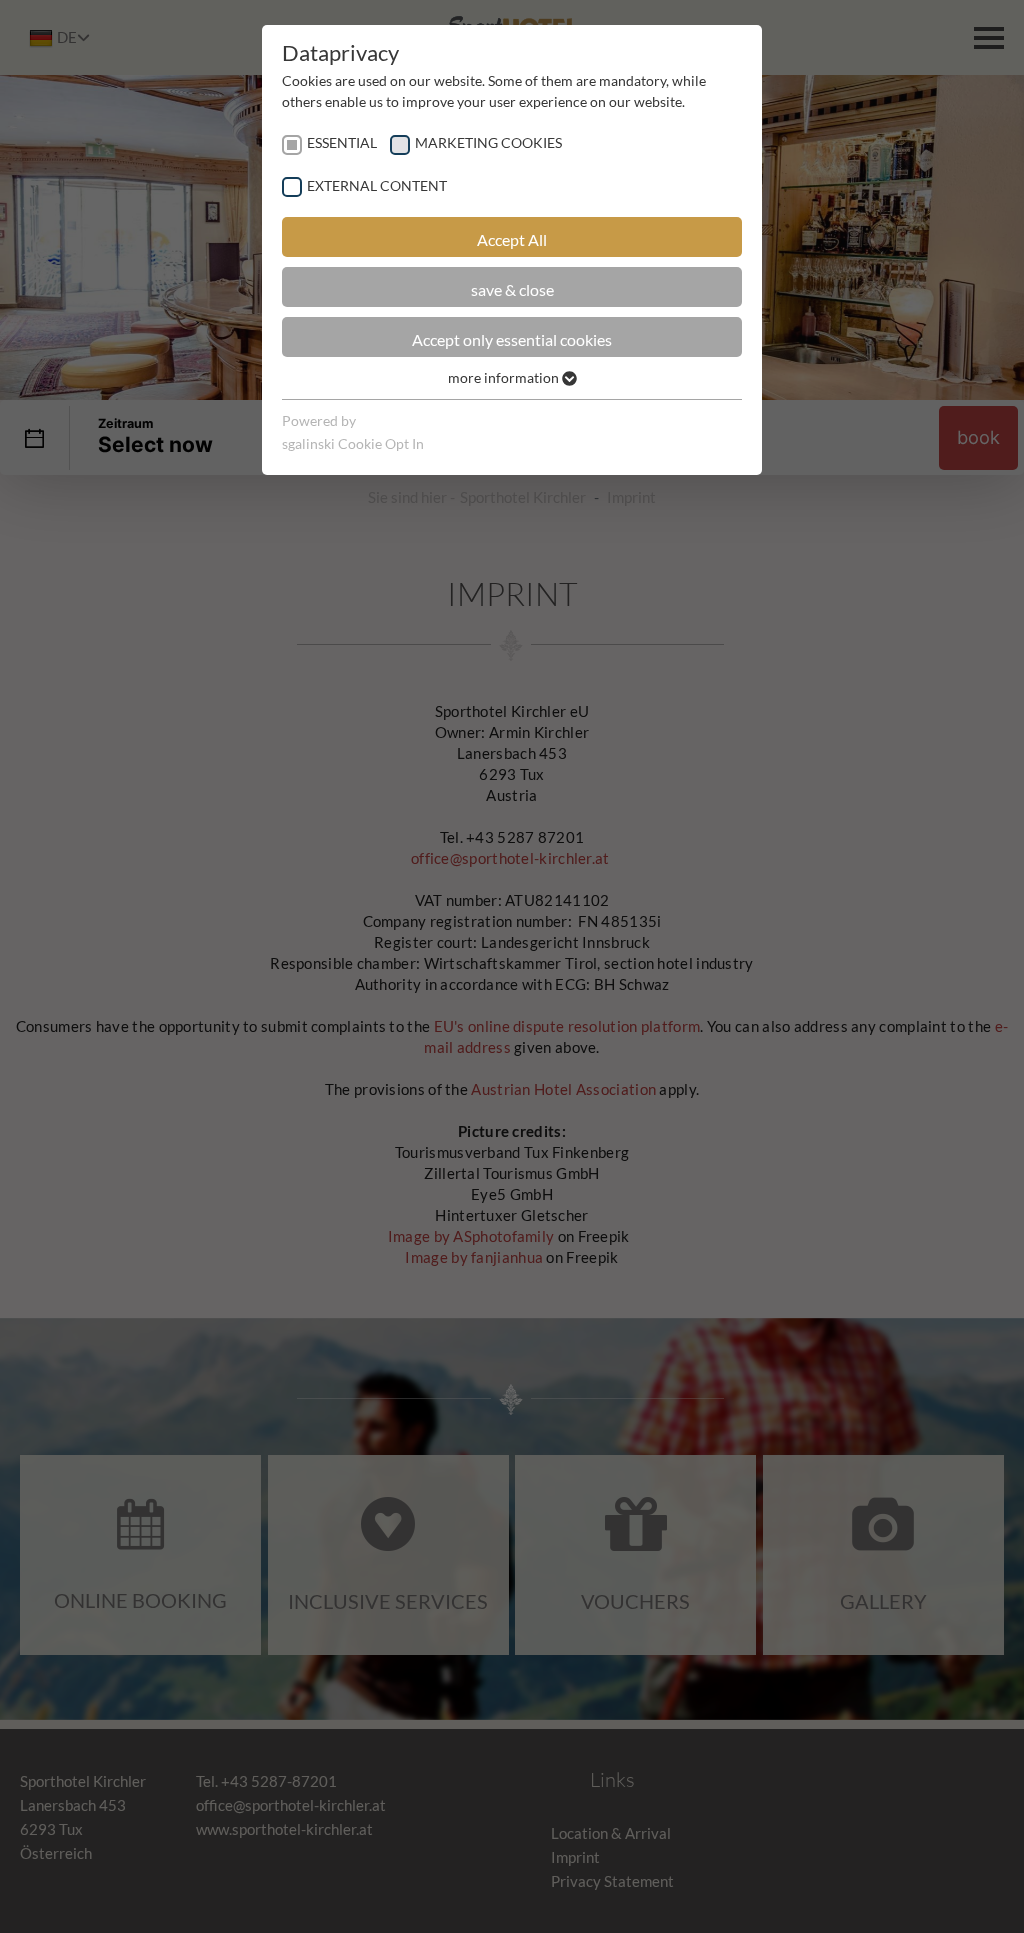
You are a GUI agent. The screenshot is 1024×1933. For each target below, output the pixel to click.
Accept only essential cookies (512, 339)
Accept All (512, 239)
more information (505, 377)
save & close (512, 289)
